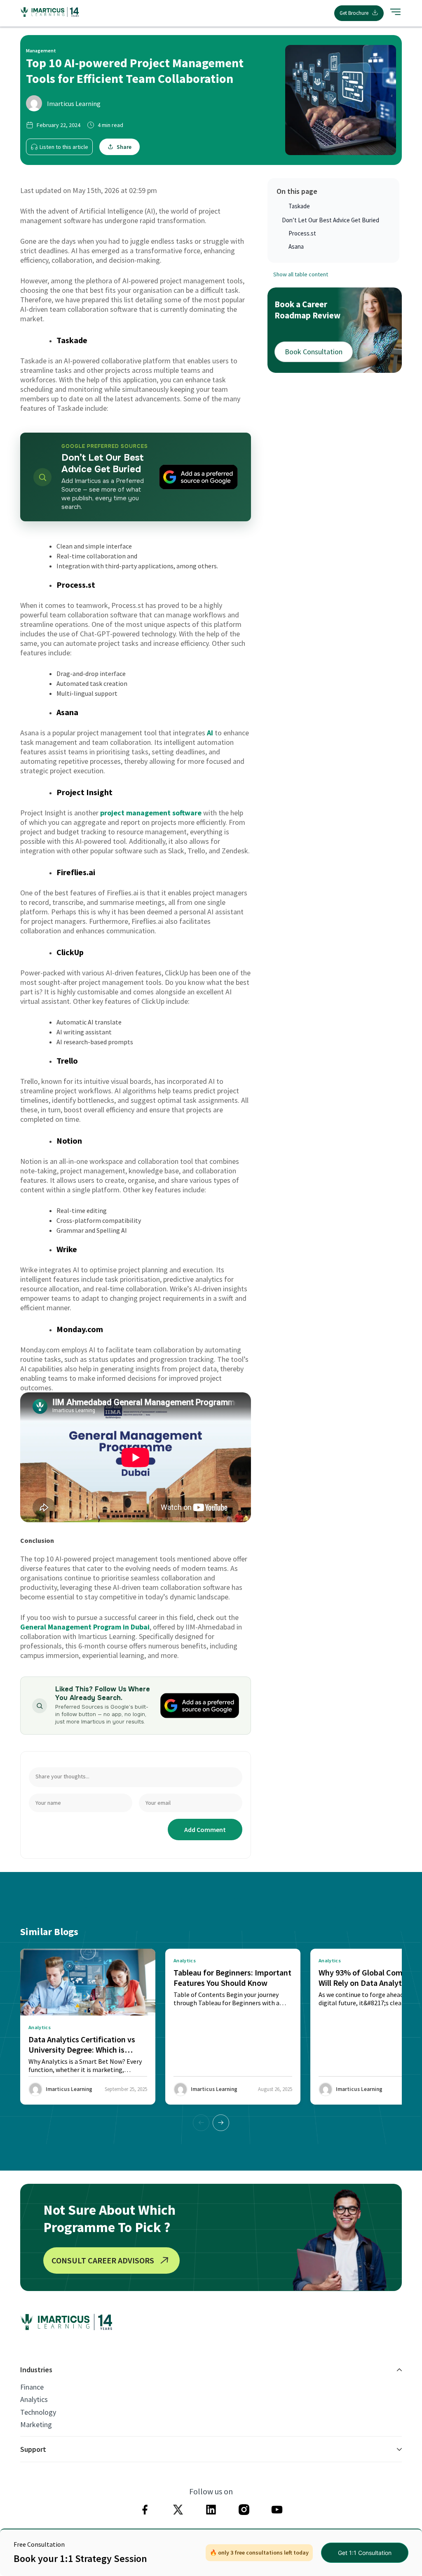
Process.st (302, 233)
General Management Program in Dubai (85, 1627)
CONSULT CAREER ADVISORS (103, 2260)
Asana (296, 246)
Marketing (36, 2425)
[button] (221, 2123)
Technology (38, 2412)
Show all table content (301, 274)
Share (124, 147)
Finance (32, 2387)
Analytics (34, 2399)
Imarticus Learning (74, 104)
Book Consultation (314, 352)
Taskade (299, 206)
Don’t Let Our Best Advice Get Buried (331, 220)
